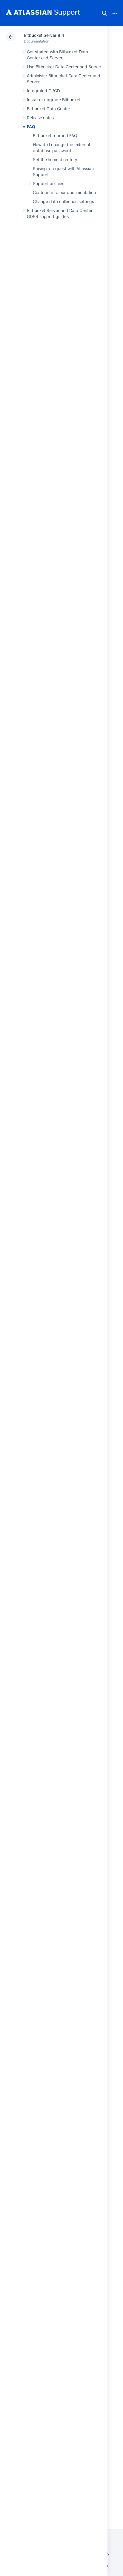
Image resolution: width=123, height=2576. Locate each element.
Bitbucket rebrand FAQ (55, 136)
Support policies (49, 183)
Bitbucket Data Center (49, 109)
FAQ (31, 127)
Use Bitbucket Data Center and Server (64, 67)
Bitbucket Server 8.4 (44, 35)
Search (104, 13)
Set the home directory (55, 159)
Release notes (40, 118)
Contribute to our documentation (64, 192)
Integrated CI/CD (43, 91)
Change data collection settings (63, 201)
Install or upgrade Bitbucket (54, 100)
